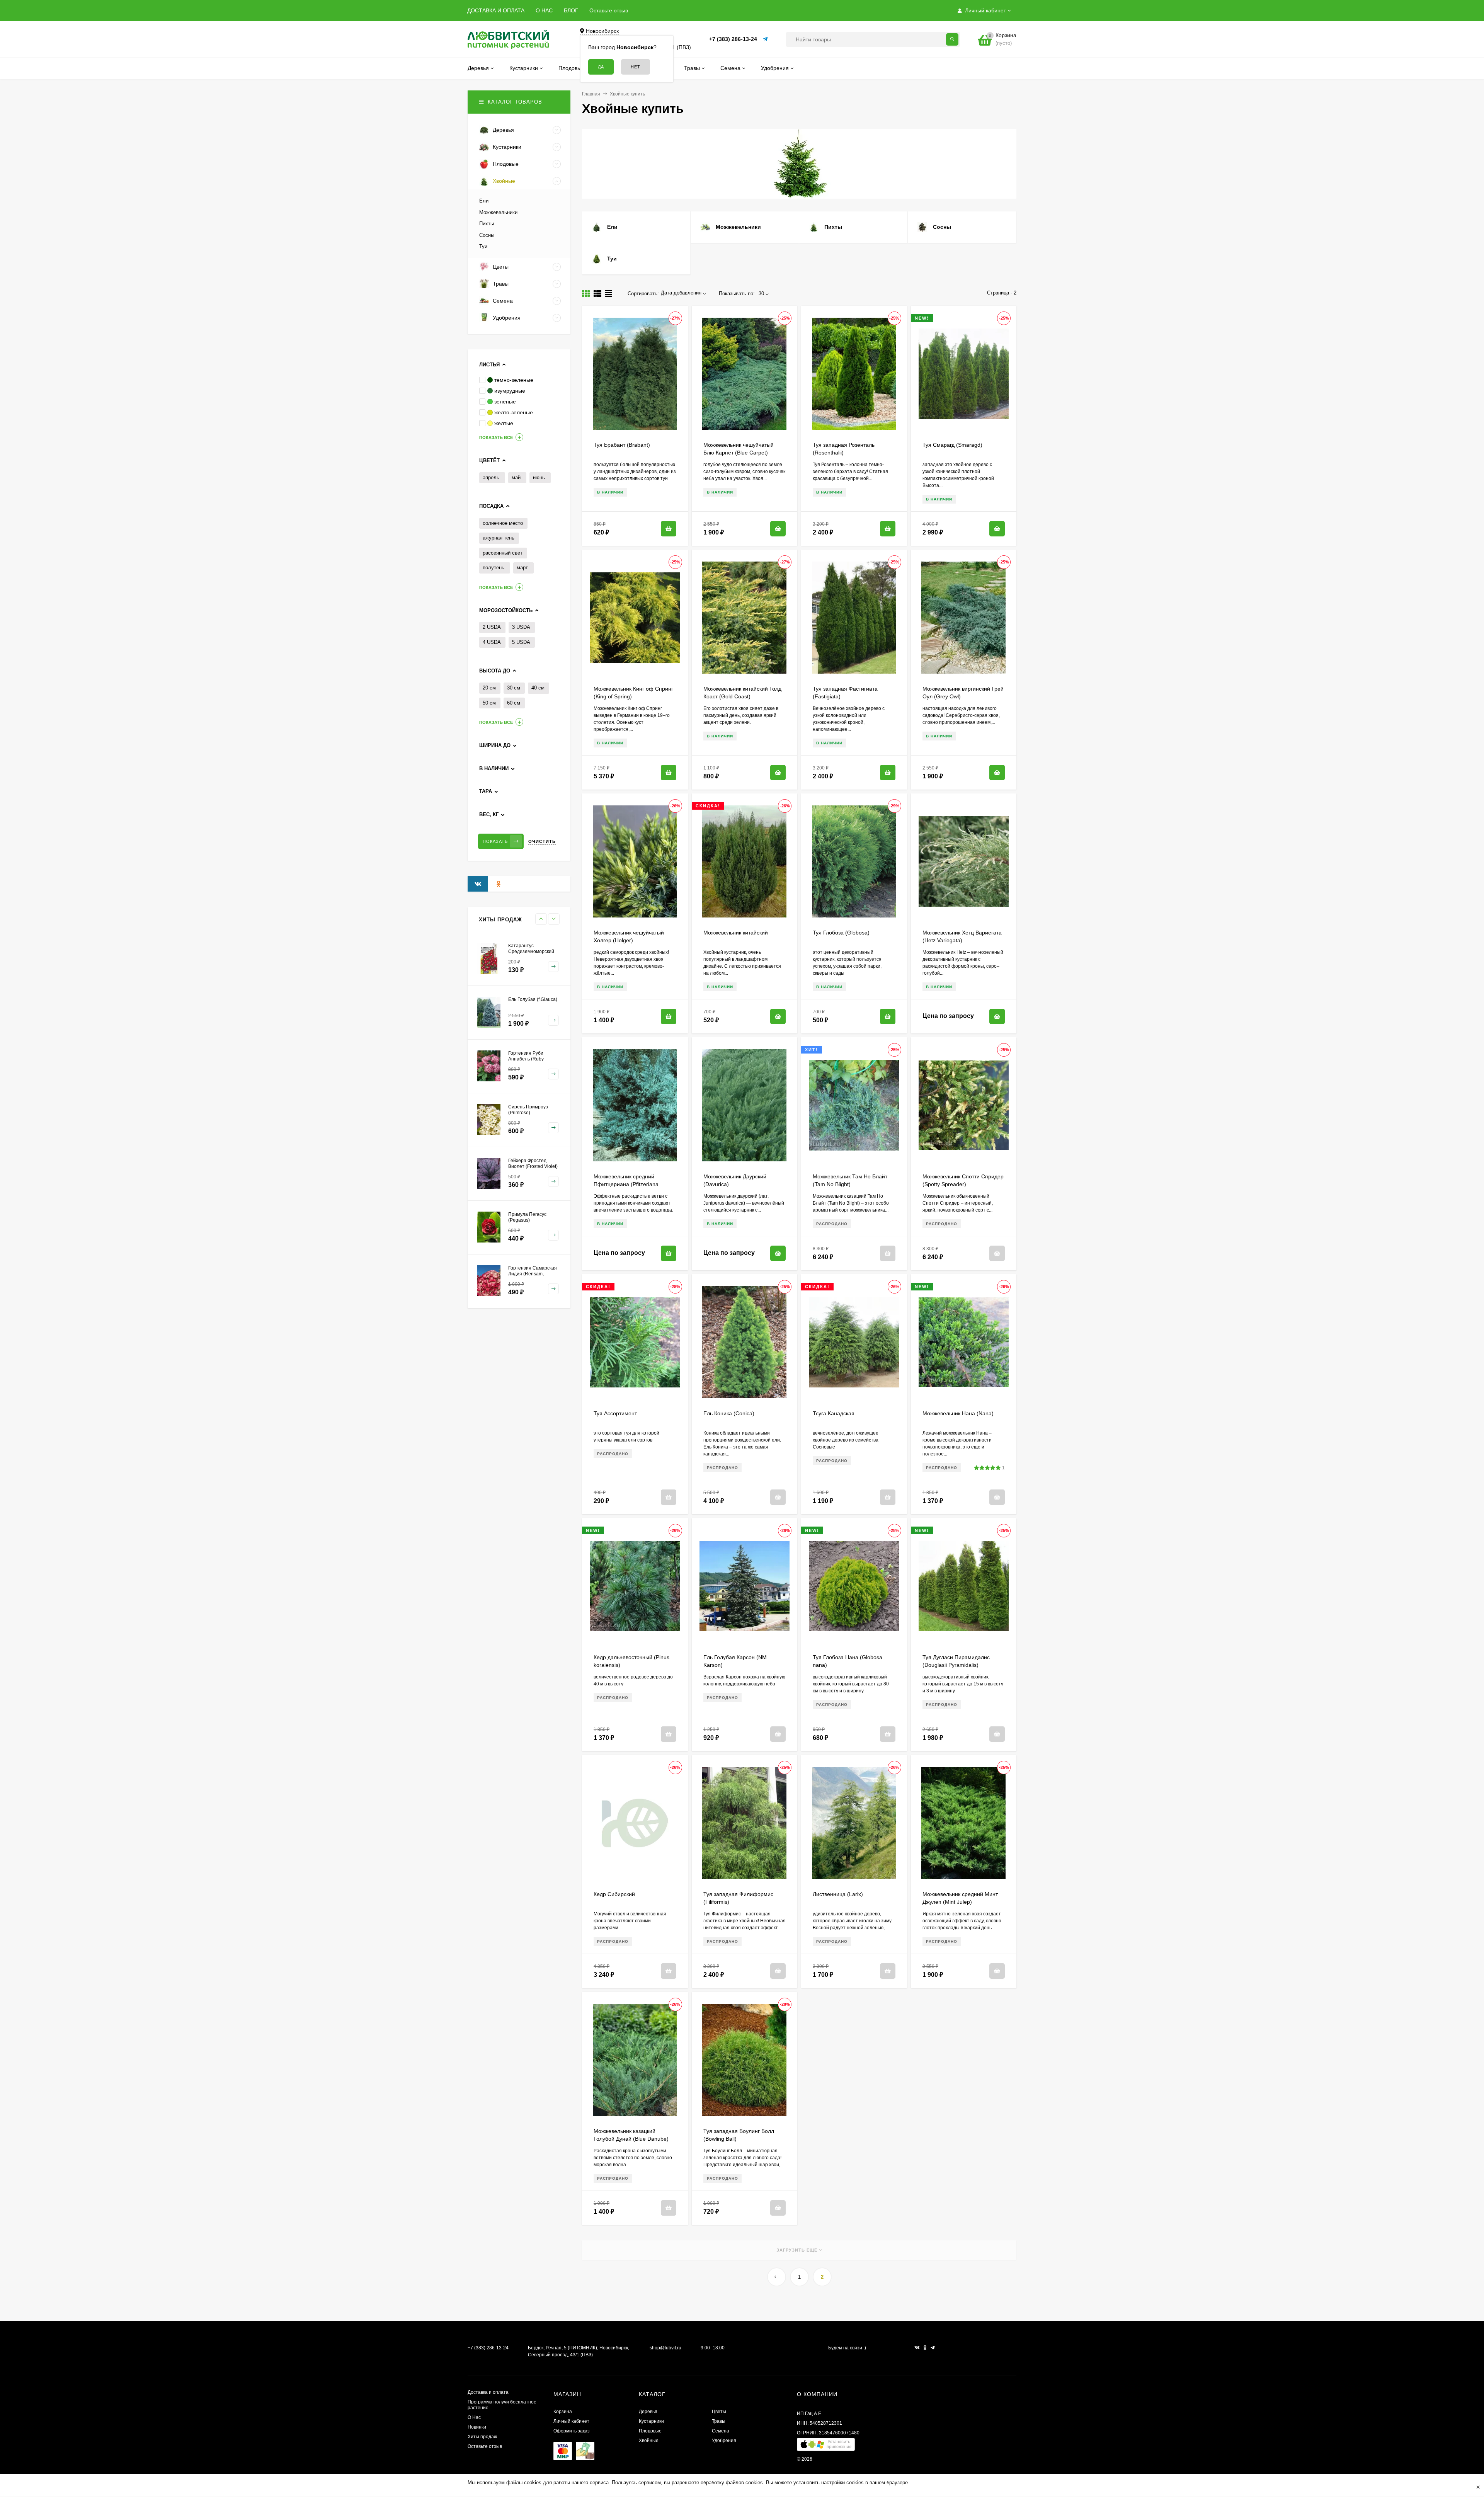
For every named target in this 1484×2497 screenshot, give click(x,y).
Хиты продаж (482, 2437)
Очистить (542, 841)
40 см (538, 688)
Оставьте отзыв (609, 10)
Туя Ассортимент (615, 1413)
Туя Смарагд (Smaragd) (952, 445)
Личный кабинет (571, 2421)
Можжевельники (498, 212)
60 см (514, 703)
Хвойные (649, 2441)
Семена (721, 2431)
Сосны (487, 235)
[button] (826, 2446)
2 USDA (492, 627)
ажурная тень (499, 538)
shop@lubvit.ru (665, 2348)
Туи (483, 246)
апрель (491, 477)
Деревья (648, 2412)
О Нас (474, 2417)
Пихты (487, 224)
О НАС (544, 10)
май (516, 477)
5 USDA (521, 642)
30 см (514, 688)
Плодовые (650, 2431)
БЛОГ (571, 10)
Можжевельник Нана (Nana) (958, 1413)
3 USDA (521, 627)
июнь (539, 477)
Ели (484, 201)
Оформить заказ (572, 2431)
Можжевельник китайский (736, 933)
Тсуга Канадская (834, 1413)
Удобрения (724, 2441)
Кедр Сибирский (614, 1894)
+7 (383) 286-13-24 (733, 39)
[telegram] (933, 2348)
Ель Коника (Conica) (729, 1413)
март (522, 568)
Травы (719, 2421)
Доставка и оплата (488, 2392)
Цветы (719, 2412)
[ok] (925, 2348)
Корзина (563, 2412)
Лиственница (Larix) (838, 1894)
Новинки (477, 2427)
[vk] (917, 2348)
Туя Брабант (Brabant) (622, 445)
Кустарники (651, 2421)
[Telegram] (766, 39)
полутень (494, 568)
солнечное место (503, 523)
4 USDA (492, 642)
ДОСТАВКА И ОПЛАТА (496, 10)
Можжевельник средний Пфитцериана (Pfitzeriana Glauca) (626, 1184)
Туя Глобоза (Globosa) (841, 933)
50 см (489, 703)
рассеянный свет (503, 553)
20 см (489, 688)
